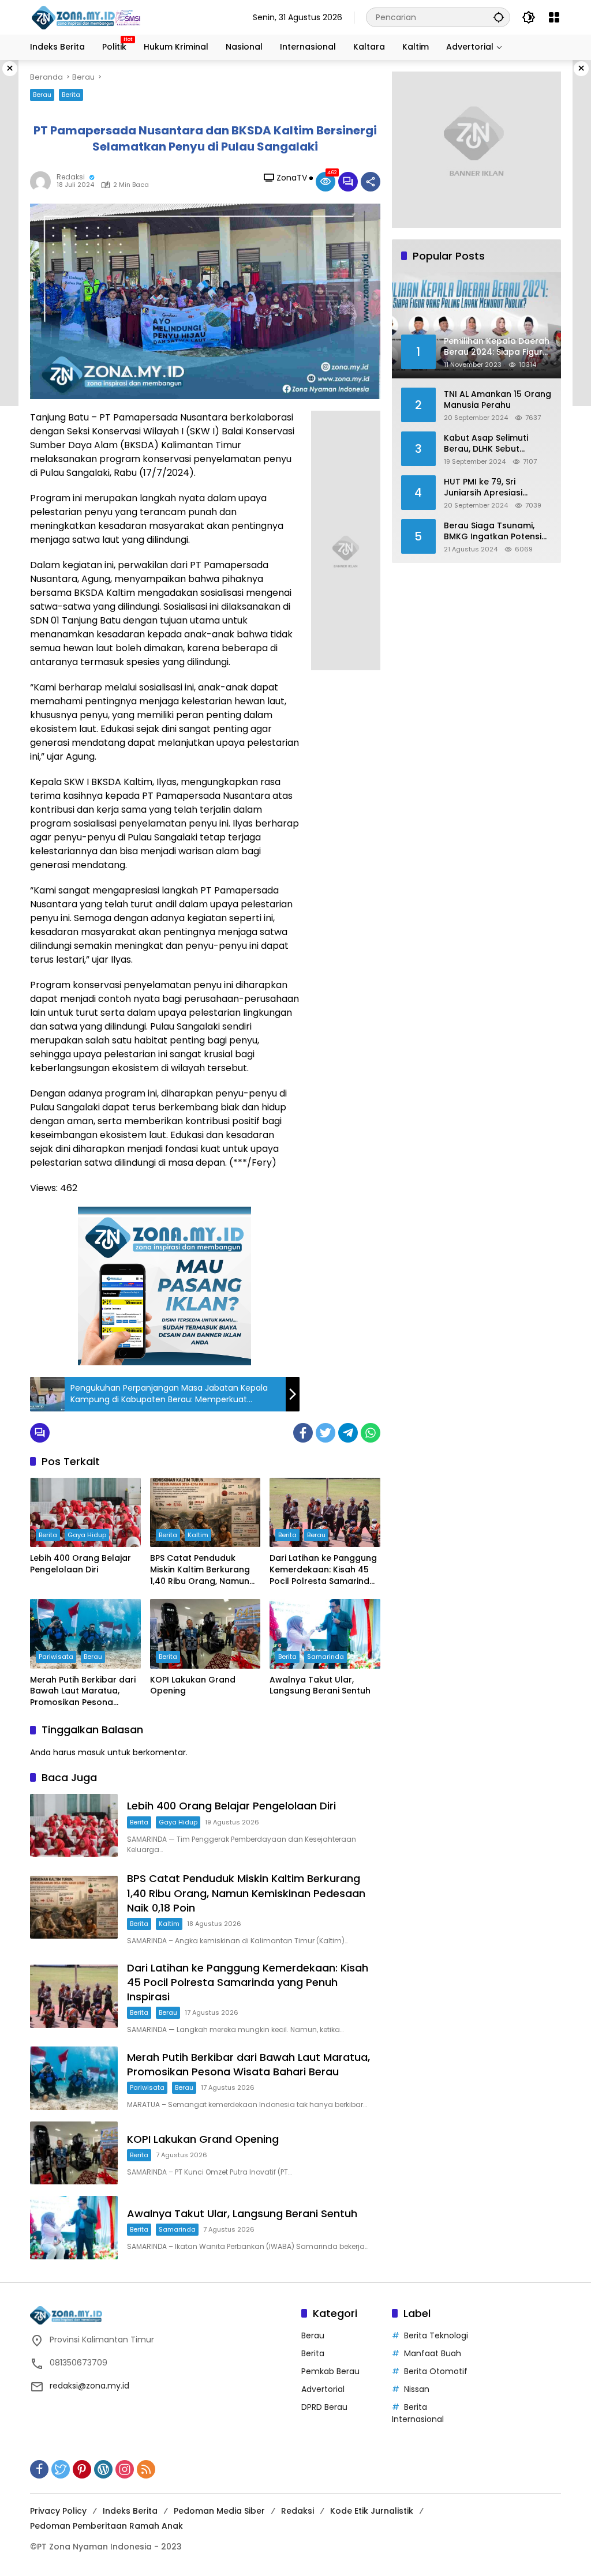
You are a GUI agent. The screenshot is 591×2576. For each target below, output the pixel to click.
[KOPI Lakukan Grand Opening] (205, 1634)
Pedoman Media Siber (219, 2511)
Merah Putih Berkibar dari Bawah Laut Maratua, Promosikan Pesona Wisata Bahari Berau (83, 1691)
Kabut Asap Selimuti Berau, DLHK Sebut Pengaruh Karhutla (486, 444)
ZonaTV (292, 178)
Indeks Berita (130, 2511)
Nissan (417, 2389)
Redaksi (71, 177)
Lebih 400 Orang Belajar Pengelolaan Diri (81, 1564)
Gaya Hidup (87, 1535)
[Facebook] (303, 1433)
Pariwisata (56, 1657)
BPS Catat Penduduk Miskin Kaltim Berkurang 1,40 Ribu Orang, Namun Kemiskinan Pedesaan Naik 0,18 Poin (200, 1570)
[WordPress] (103, 2469)
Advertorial (323, 2389)
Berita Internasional (418, 2413)
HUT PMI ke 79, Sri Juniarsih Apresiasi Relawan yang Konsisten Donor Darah (495, 488)
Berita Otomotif (436, 2371)
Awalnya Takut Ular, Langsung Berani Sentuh (320, 1686)
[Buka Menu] (554, 17)
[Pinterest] (82, 2469)
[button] (499, 17)
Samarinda (326, 1657)
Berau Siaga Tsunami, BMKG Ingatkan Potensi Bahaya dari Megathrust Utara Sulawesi (495, 532)
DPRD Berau (324, 2407)
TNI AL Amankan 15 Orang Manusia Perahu (498, 400)
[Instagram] (125, 2469)
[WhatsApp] (371, 1433)
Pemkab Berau (330, 2371)
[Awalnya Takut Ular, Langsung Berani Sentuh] (325, 1634)
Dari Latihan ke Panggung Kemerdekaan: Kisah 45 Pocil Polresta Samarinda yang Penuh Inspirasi (323, 1570)
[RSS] (146, 2469)
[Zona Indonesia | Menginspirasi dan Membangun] (88, 18)
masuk (91, 1752)
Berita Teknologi (436, 2335)
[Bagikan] (371, 182)
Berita (71, 95)
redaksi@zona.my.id (89, 2386)
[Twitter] (326, 1433)
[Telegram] (348, 1433)
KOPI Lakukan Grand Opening (193, 1686)
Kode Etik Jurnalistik (372, 2511)
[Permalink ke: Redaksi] (43, 182)
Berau (42, 95)
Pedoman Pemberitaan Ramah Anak (106, 2526)
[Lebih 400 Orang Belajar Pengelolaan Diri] (85, 1512)
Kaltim (198, 1535)
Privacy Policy (58, 2511)
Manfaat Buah (433, 2353)
